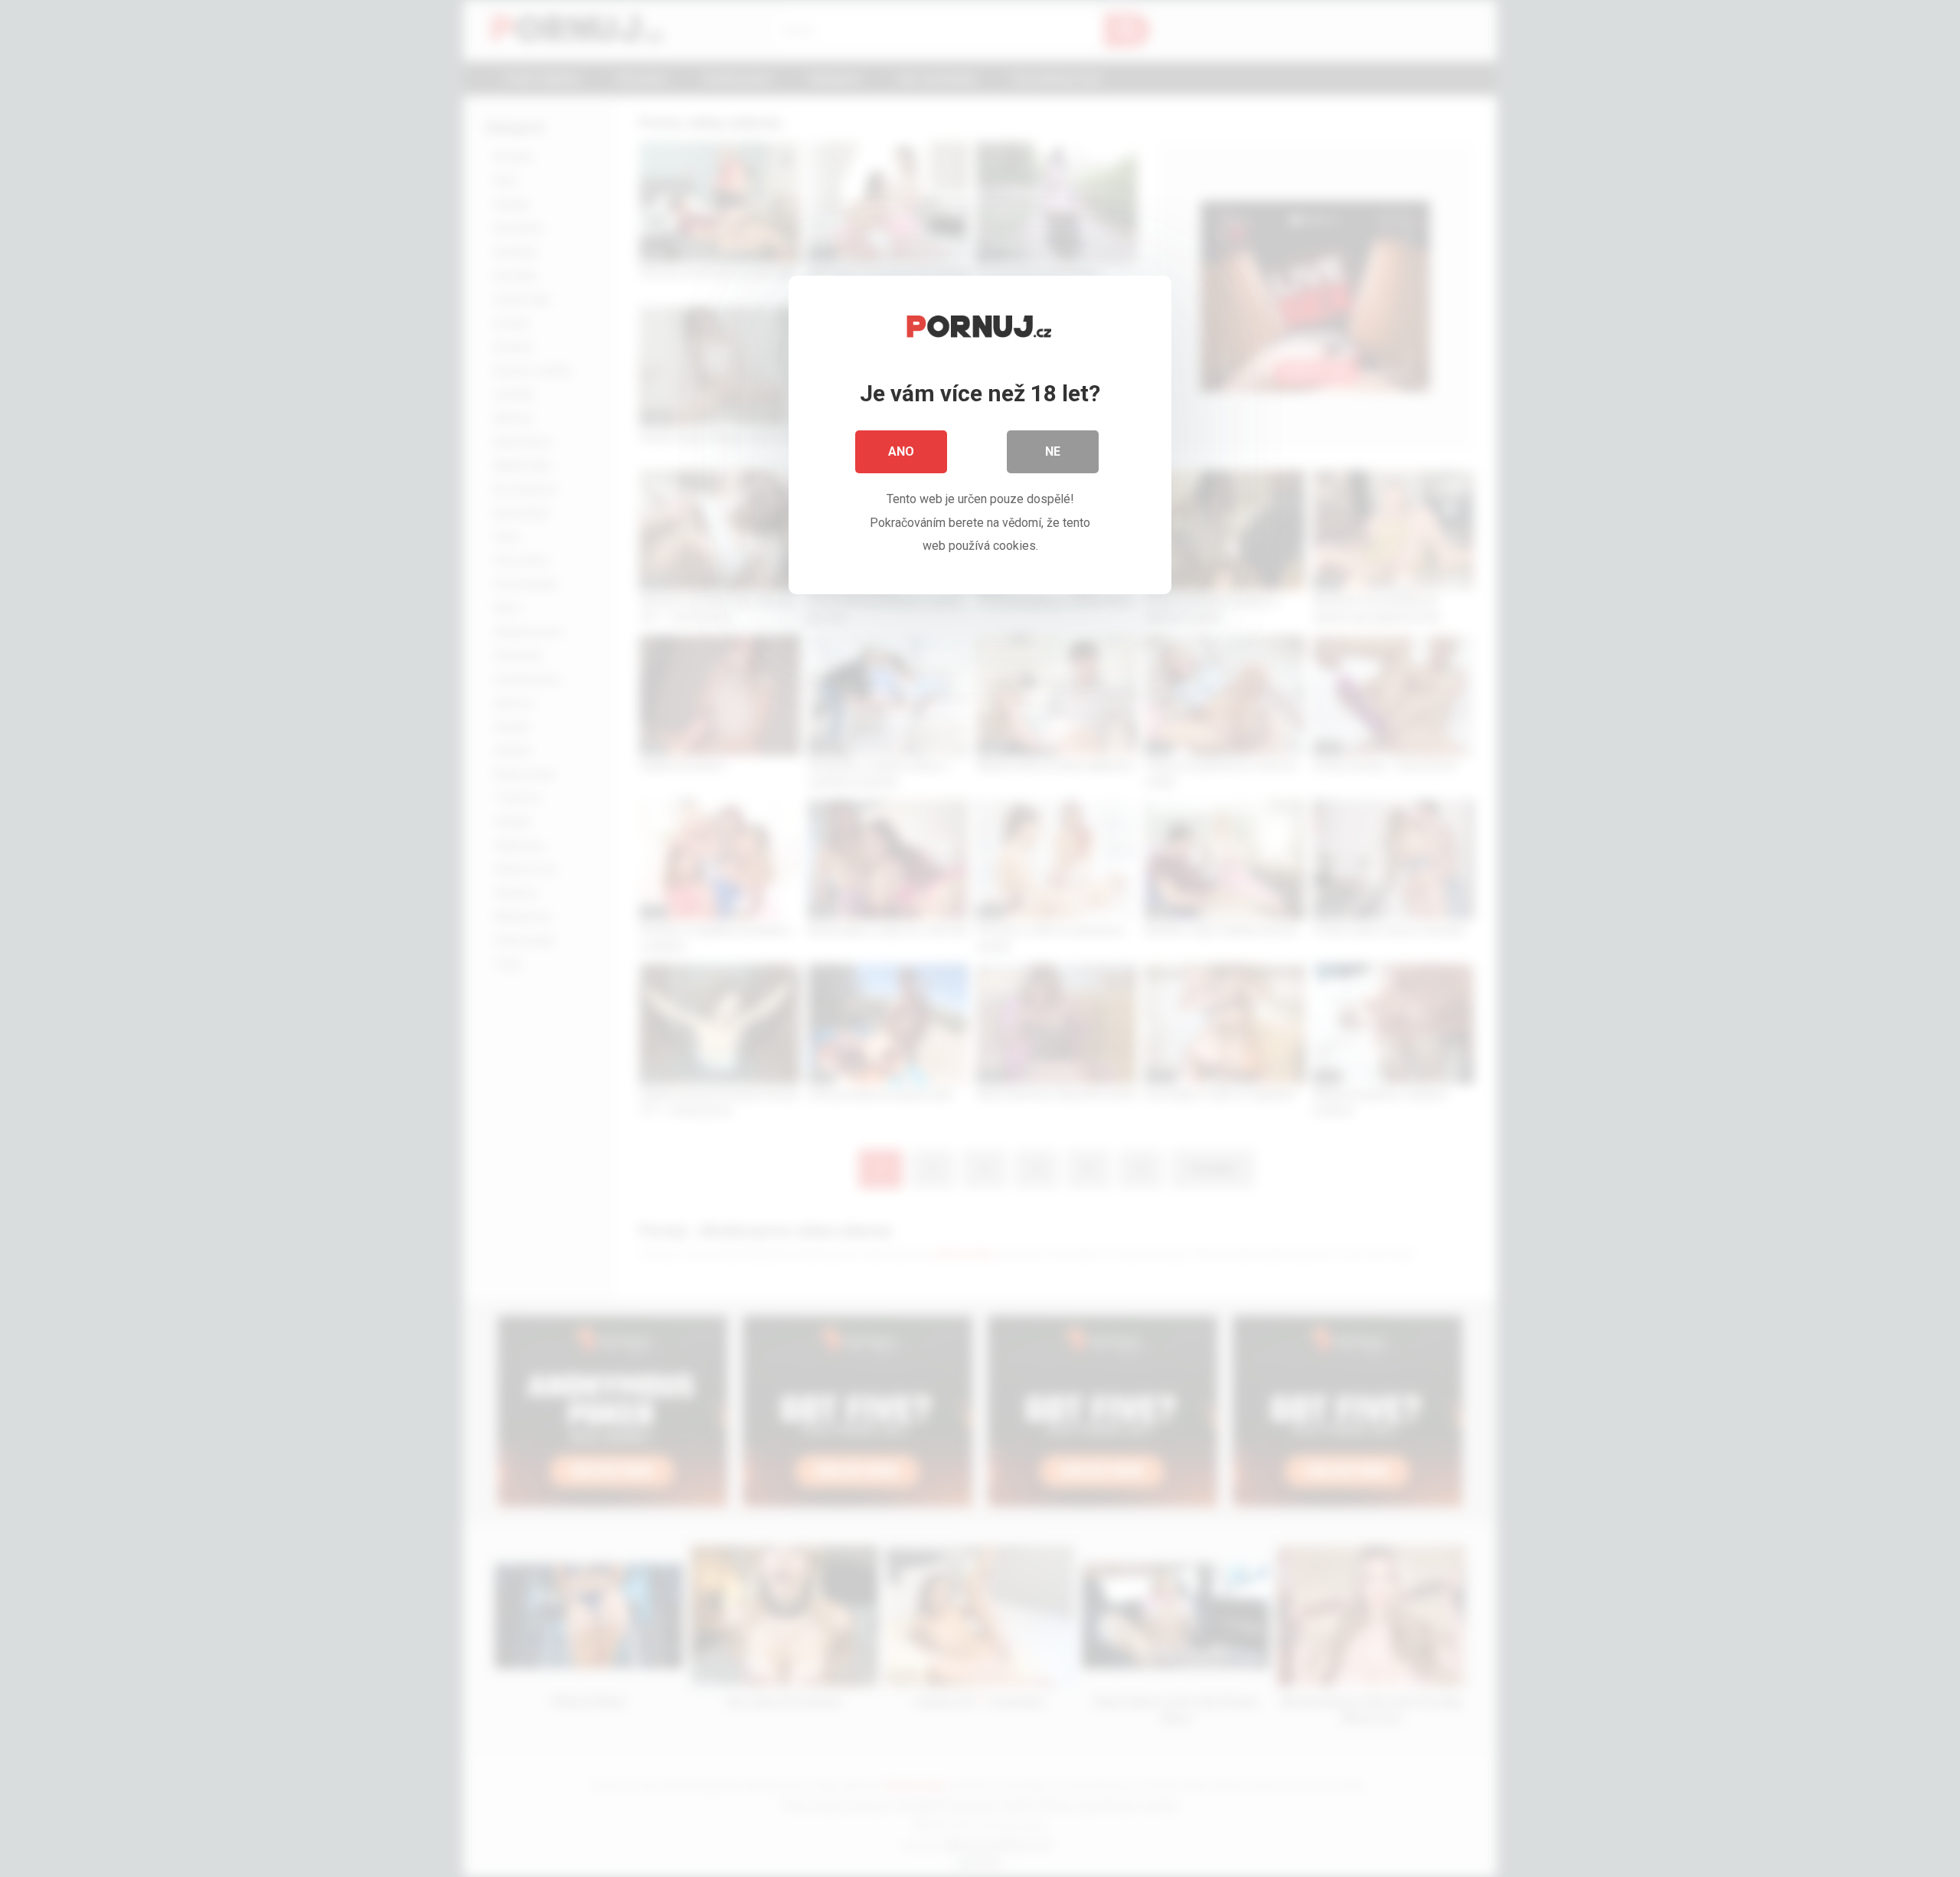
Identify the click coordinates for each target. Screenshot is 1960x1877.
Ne (1053, 451)
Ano (901, 451)
